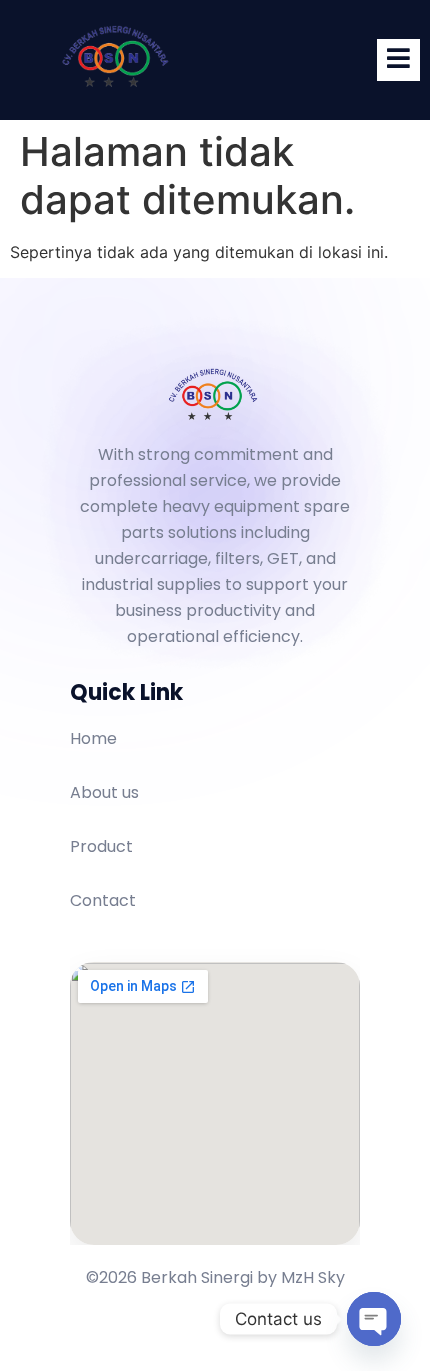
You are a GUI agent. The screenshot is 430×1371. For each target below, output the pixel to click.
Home (93, 738)
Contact (103, 900)
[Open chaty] (374, 1319)
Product (101, 846)
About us (104, 792)
